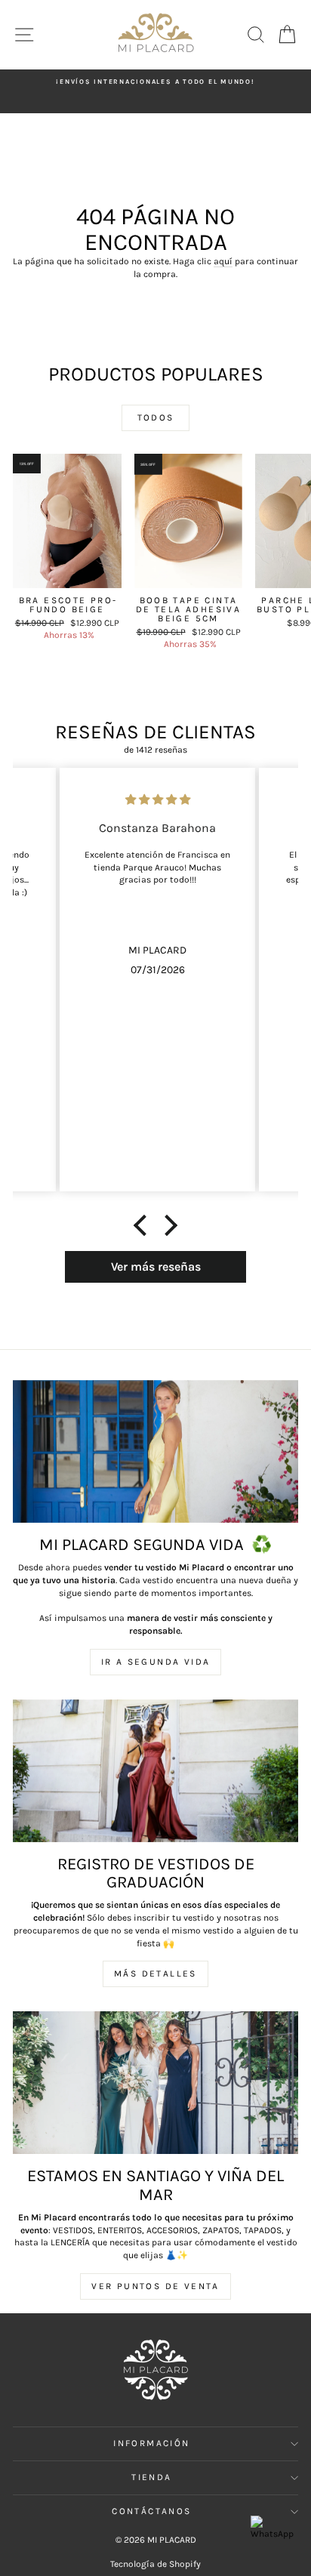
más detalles (155, 1974)
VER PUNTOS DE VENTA (155, 2286)
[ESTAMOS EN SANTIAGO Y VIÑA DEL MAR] (155, 2083)
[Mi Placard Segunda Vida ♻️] (155, 1451)
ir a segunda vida (156, 1662)
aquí (223, 261)
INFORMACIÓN (151, 2443)
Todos (156, 418)
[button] (144, 1225)
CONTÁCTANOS (151, 2511)
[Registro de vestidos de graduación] (155, 1771)
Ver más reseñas (156, 1266)
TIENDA (151, 2477)
